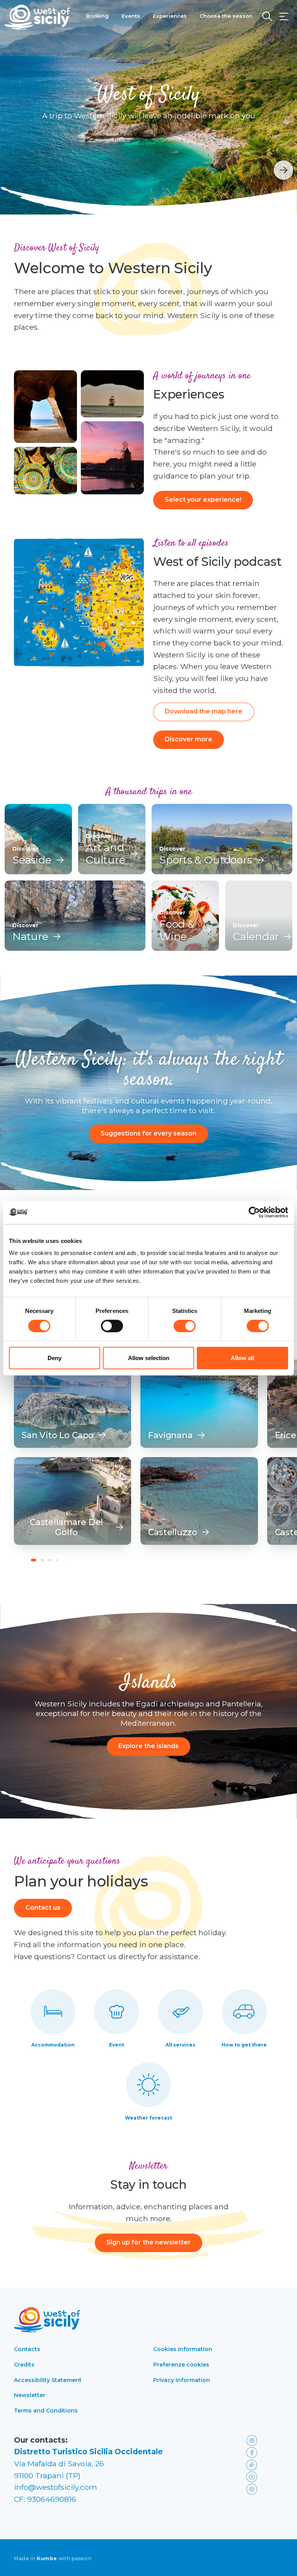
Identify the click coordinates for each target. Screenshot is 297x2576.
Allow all (242, 1358)
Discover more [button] (189, 739)
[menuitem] (97, 15)
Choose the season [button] (226, 16)
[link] (73, 1404)
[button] (284, 17)
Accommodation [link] (53, 2045)
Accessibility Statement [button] (48, 2380)
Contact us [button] (43, 1908)
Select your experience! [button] (203, 500)
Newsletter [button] (30, 2395)
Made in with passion (53, 2559)
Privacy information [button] (182, 2380)
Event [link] (117, 2045)
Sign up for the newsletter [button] (148, 2242)
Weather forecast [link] (148, 2118)
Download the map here (204, 711)
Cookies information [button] (183, 2349)
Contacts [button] (27, 2349)
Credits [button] (24, 2365)
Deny (55, 1358)
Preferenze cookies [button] (181, 2365)
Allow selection (149, 1358)
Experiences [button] (170, 16)
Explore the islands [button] (148, 1746)
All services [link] (180, 2045)
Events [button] (131, 16)
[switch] (112, 1326)
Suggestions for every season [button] (148, 1133)
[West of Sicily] (38, 17)
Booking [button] (97, 16)
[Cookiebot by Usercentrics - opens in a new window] (254, 1212)
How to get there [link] (244, 2045)
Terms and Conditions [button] (46, 2411)
